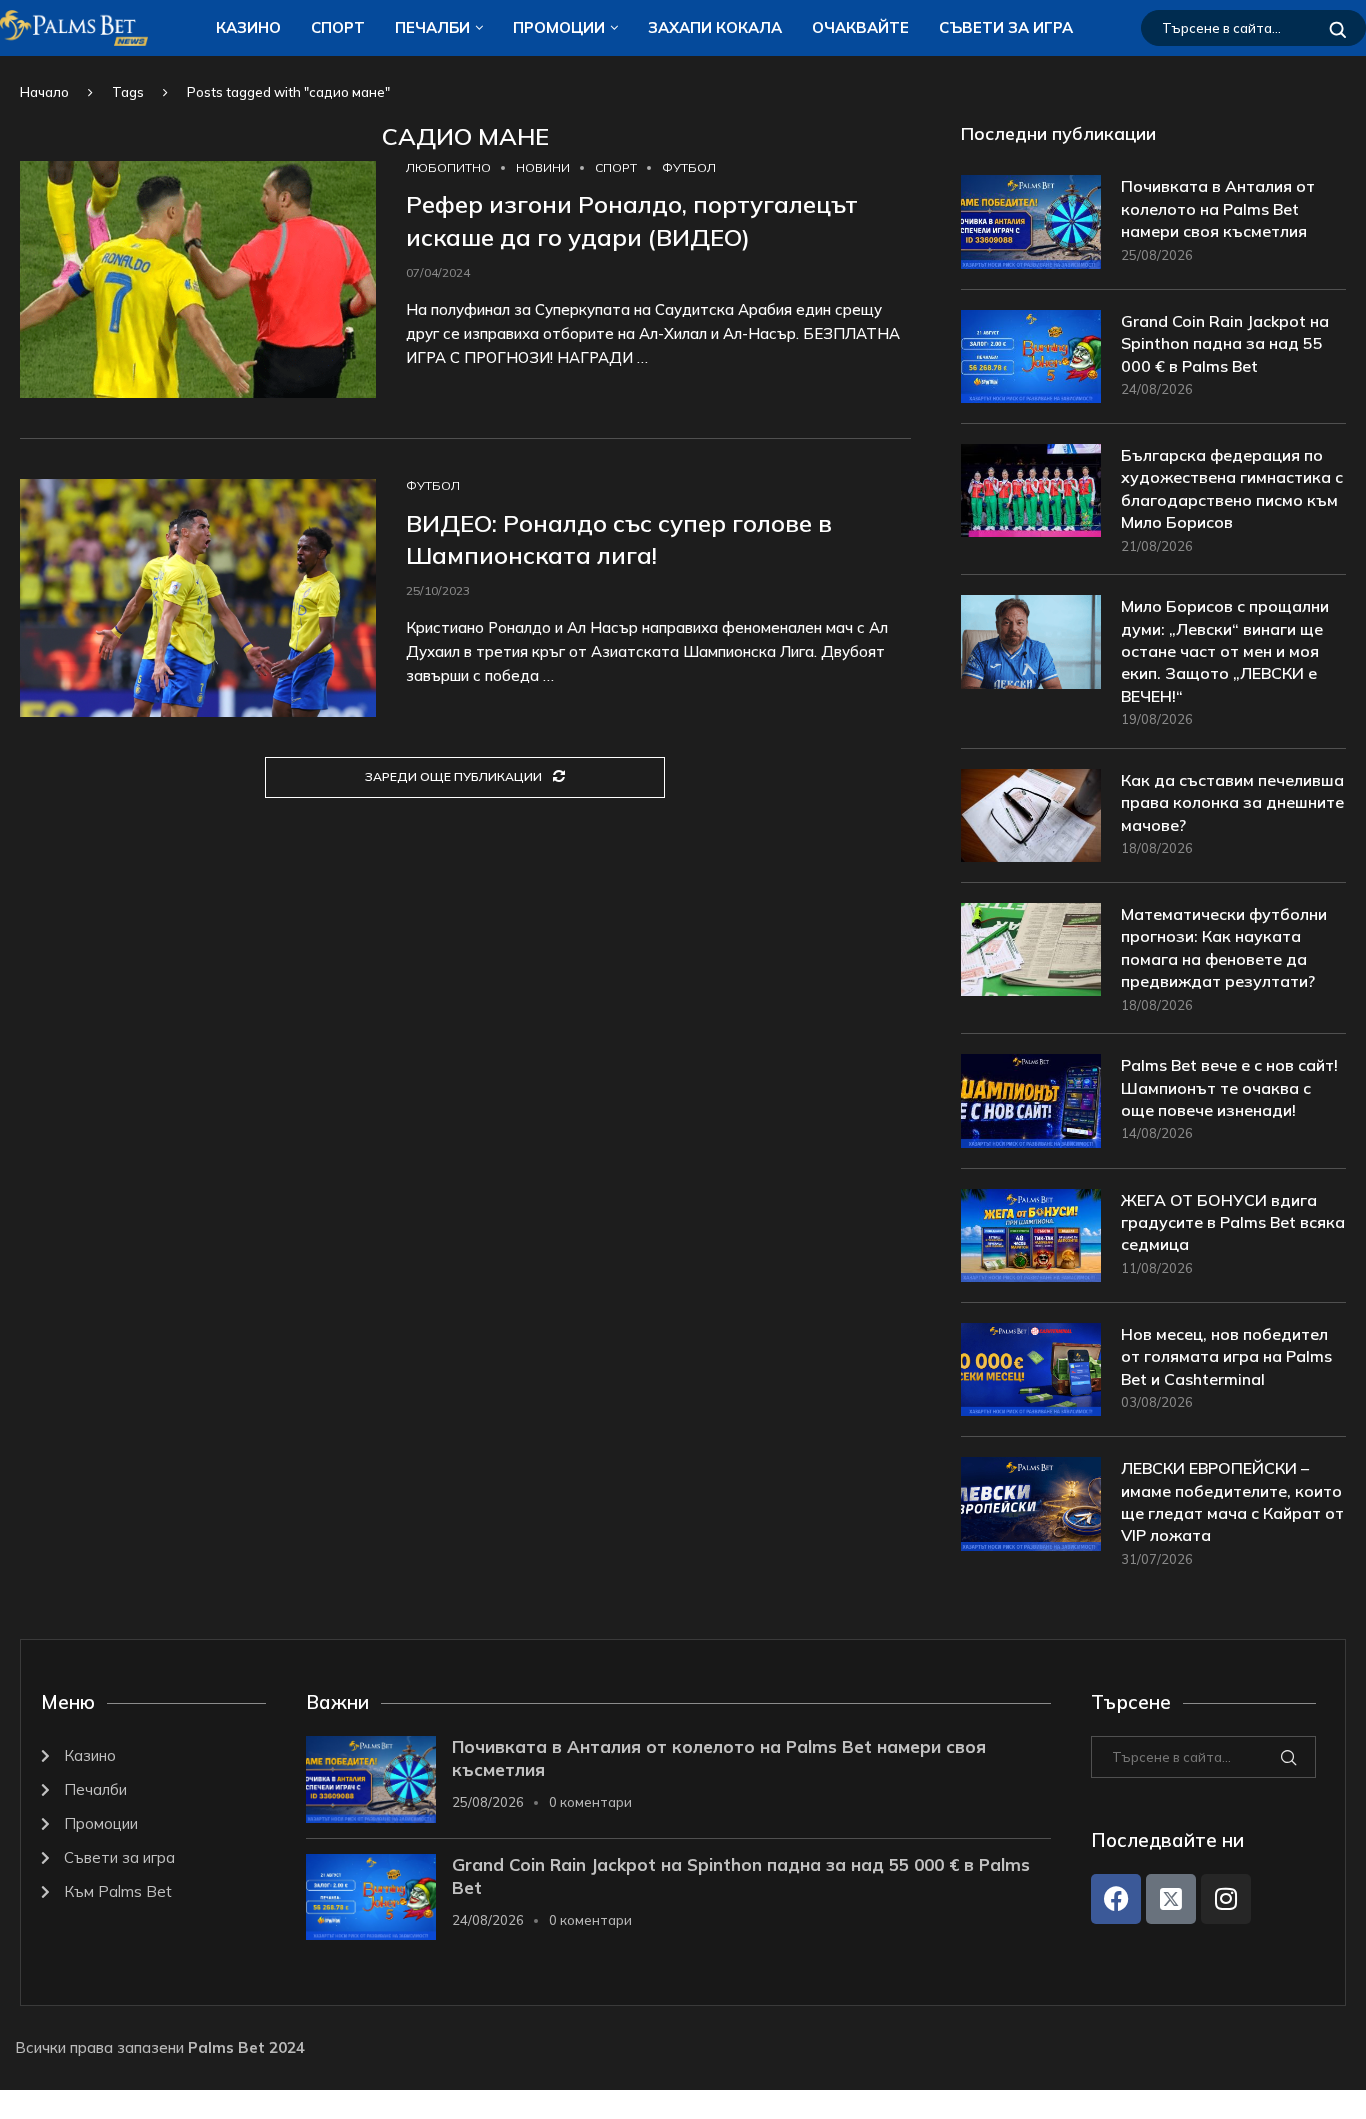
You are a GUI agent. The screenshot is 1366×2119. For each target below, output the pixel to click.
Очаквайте (860, 27)
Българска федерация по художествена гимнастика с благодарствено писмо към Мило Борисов (1232, 488)
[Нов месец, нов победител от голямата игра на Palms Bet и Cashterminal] (1031, 1369)
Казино (248, 27)
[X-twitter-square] (1171, 1899)
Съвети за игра (1006, 27)
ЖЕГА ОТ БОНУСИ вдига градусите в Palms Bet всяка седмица (1233, 1222)
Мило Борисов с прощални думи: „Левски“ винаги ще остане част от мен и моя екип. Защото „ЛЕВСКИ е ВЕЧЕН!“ (1225, 651)
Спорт (338, 27)
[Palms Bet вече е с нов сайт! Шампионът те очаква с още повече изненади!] (1031, 1100)
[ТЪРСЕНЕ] (1338, 28)
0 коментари (590, 1802)
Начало (44, 92)
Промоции (559, 27)
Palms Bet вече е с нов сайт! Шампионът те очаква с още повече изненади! (1229, 1087)
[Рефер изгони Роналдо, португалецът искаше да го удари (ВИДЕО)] (198, 280)
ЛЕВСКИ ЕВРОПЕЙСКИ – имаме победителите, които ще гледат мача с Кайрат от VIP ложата (1232, 1501)
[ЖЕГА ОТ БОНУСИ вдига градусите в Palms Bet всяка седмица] (1031, 1235)
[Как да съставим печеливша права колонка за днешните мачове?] (1031, 815)
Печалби (432, 27)
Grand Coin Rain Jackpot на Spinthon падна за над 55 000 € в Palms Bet (1225, 343)
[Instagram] (1226, 1899)
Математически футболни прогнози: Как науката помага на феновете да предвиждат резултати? (1224, 947)
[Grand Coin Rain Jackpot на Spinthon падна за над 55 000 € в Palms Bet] (1031, 356)
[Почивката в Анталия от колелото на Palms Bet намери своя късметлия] (1031, 221)
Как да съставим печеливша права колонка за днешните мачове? (1232, 802)
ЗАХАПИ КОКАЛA (715, 27)
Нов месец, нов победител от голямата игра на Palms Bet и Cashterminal (1226, 1356)
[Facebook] (1116, 1899)
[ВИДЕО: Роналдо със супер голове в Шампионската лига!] (198, 598)
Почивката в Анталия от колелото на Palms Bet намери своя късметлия (1218, 208)
